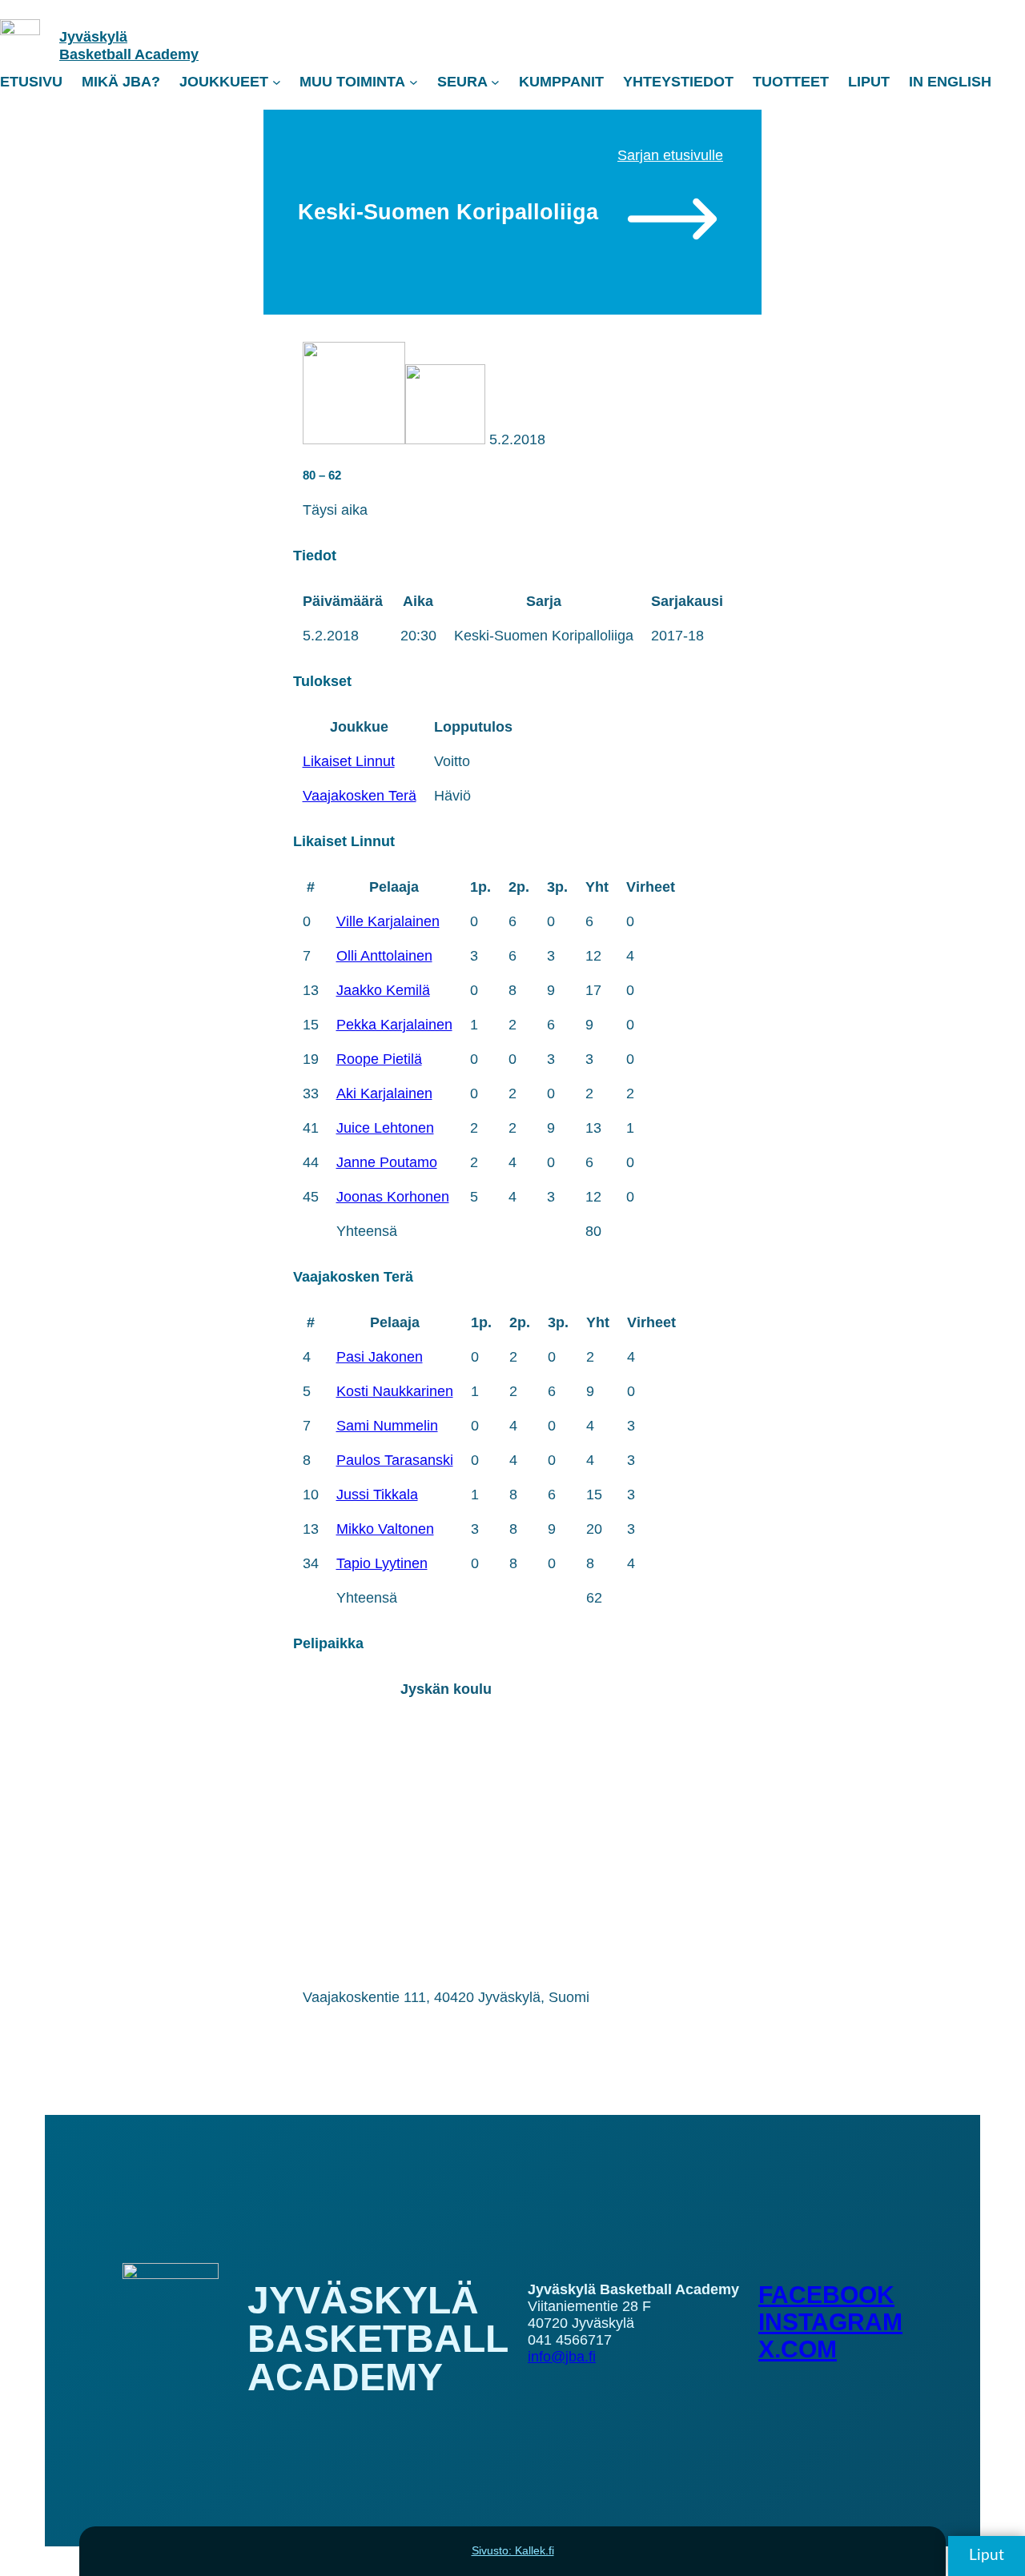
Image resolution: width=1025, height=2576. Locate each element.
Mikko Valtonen (385, 1529)
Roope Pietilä (379, 1059)
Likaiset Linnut (349, 761)
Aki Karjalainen (384, 1093)
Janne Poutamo (387, 1162)
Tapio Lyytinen (382, 1563)
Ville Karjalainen (388, 921)
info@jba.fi (562, 2357)
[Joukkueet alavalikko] (277, 82)
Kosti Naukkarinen (395, 1391)
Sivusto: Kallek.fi (513, 2550)
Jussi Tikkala (377, 1495)
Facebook (826, 2295)
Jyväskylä (93, 37)
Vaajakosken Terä (360, 796)
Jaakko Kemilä (383, 990)
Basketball (97, 54)
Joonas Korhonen (393, 1197)
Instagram (830, 2322)
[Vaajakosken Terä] (445, 439)
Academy (167, 54)
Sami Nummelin (387, 1426)
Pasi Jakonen (380, 1357)
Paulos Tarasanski (395, 1460)
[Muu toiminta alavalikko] (414, 82)
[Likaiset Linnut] (354, 439)
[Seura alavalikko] (495, 82)
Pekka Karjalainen (394, 1025)
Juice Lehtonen (385, 1128)
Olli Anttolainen (384, 956)
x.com (798, 2349)
